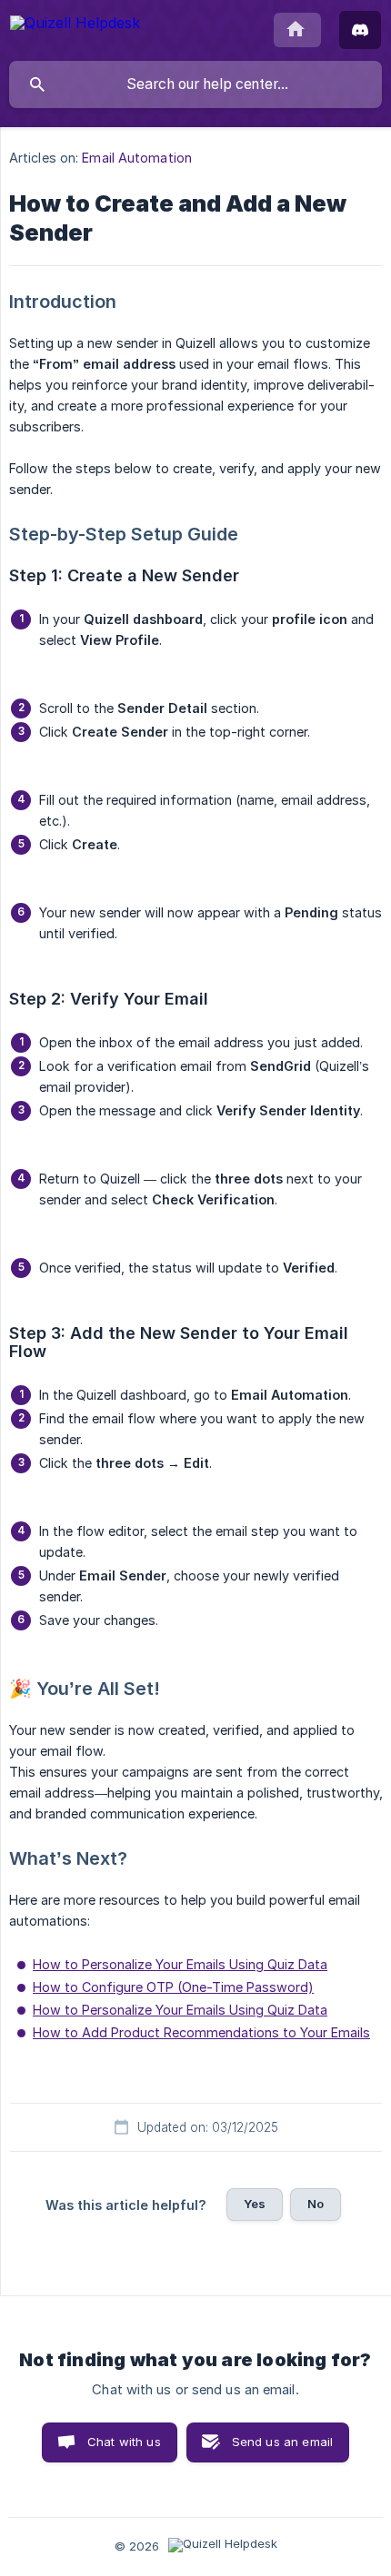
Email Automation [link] (137, 158)
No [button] (316, 2204)
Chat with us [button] (124, 2442)
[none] (75, 26)
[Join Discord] (360, 30)
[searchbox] (195, 84)
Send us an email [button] (282, 2442)
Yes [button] (255, 2204)
